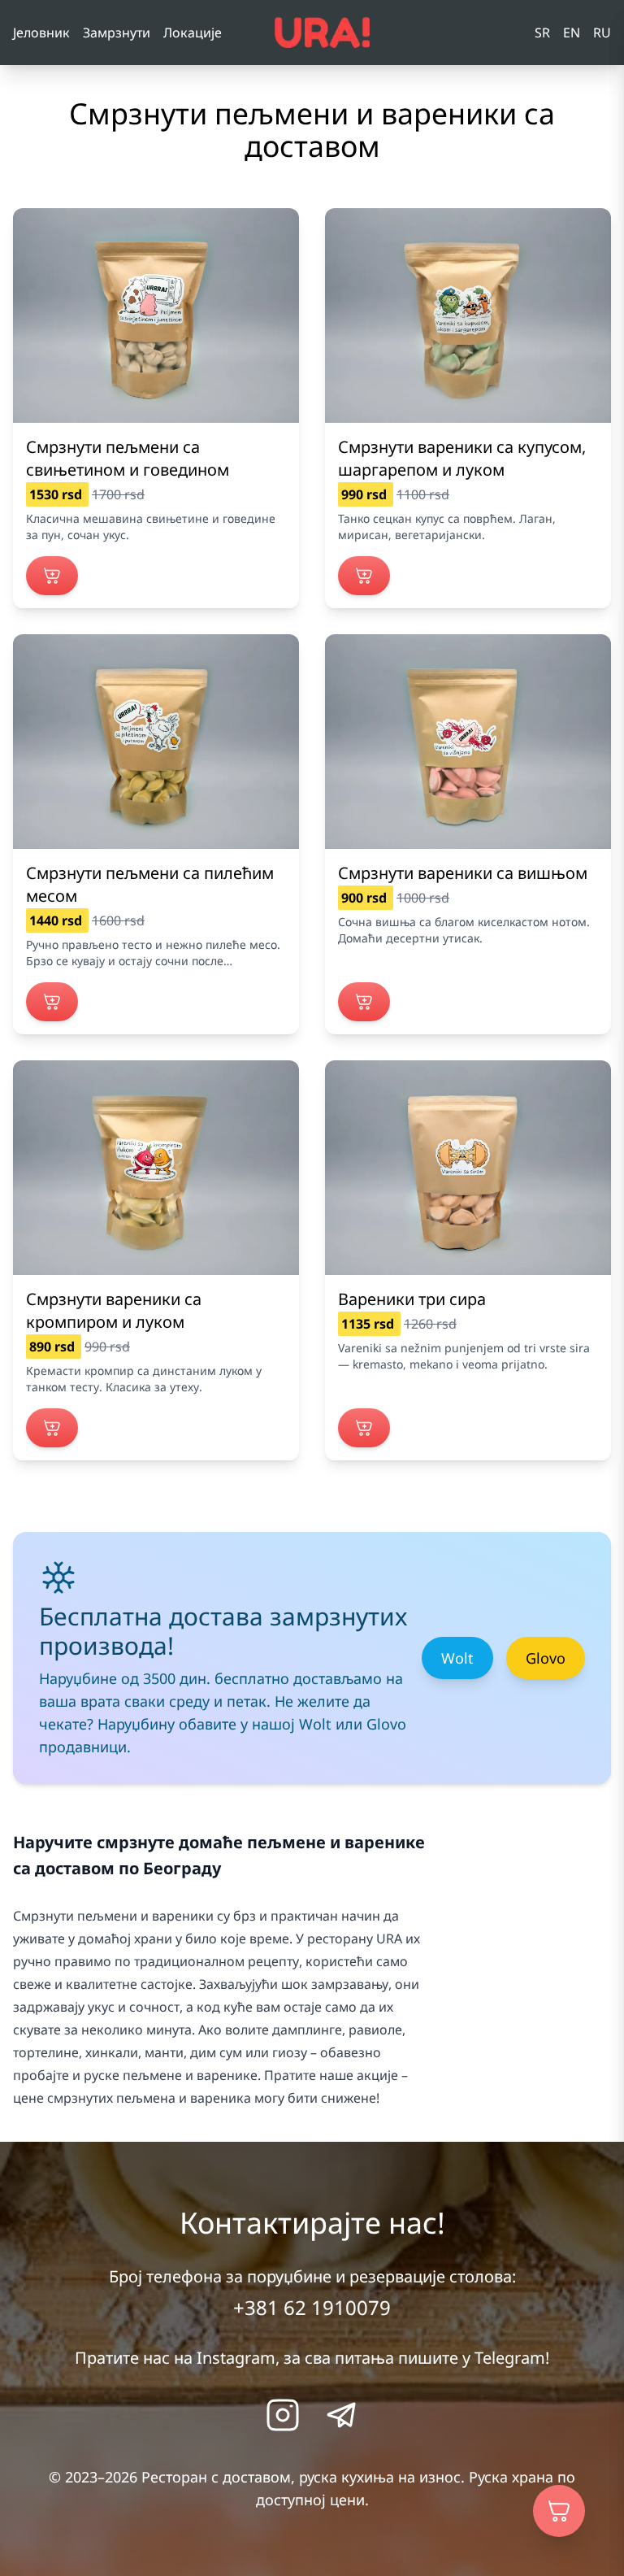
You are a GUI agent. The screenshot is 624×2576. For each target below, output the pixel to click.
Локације (193, 33)
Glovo (546, 1658)
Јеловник (41, 33)
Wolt (457, 1658)
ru (602, 33)
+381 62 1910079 (312, 2307)
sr (542, 33)
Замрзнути (117, 33)
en (572, 33)
